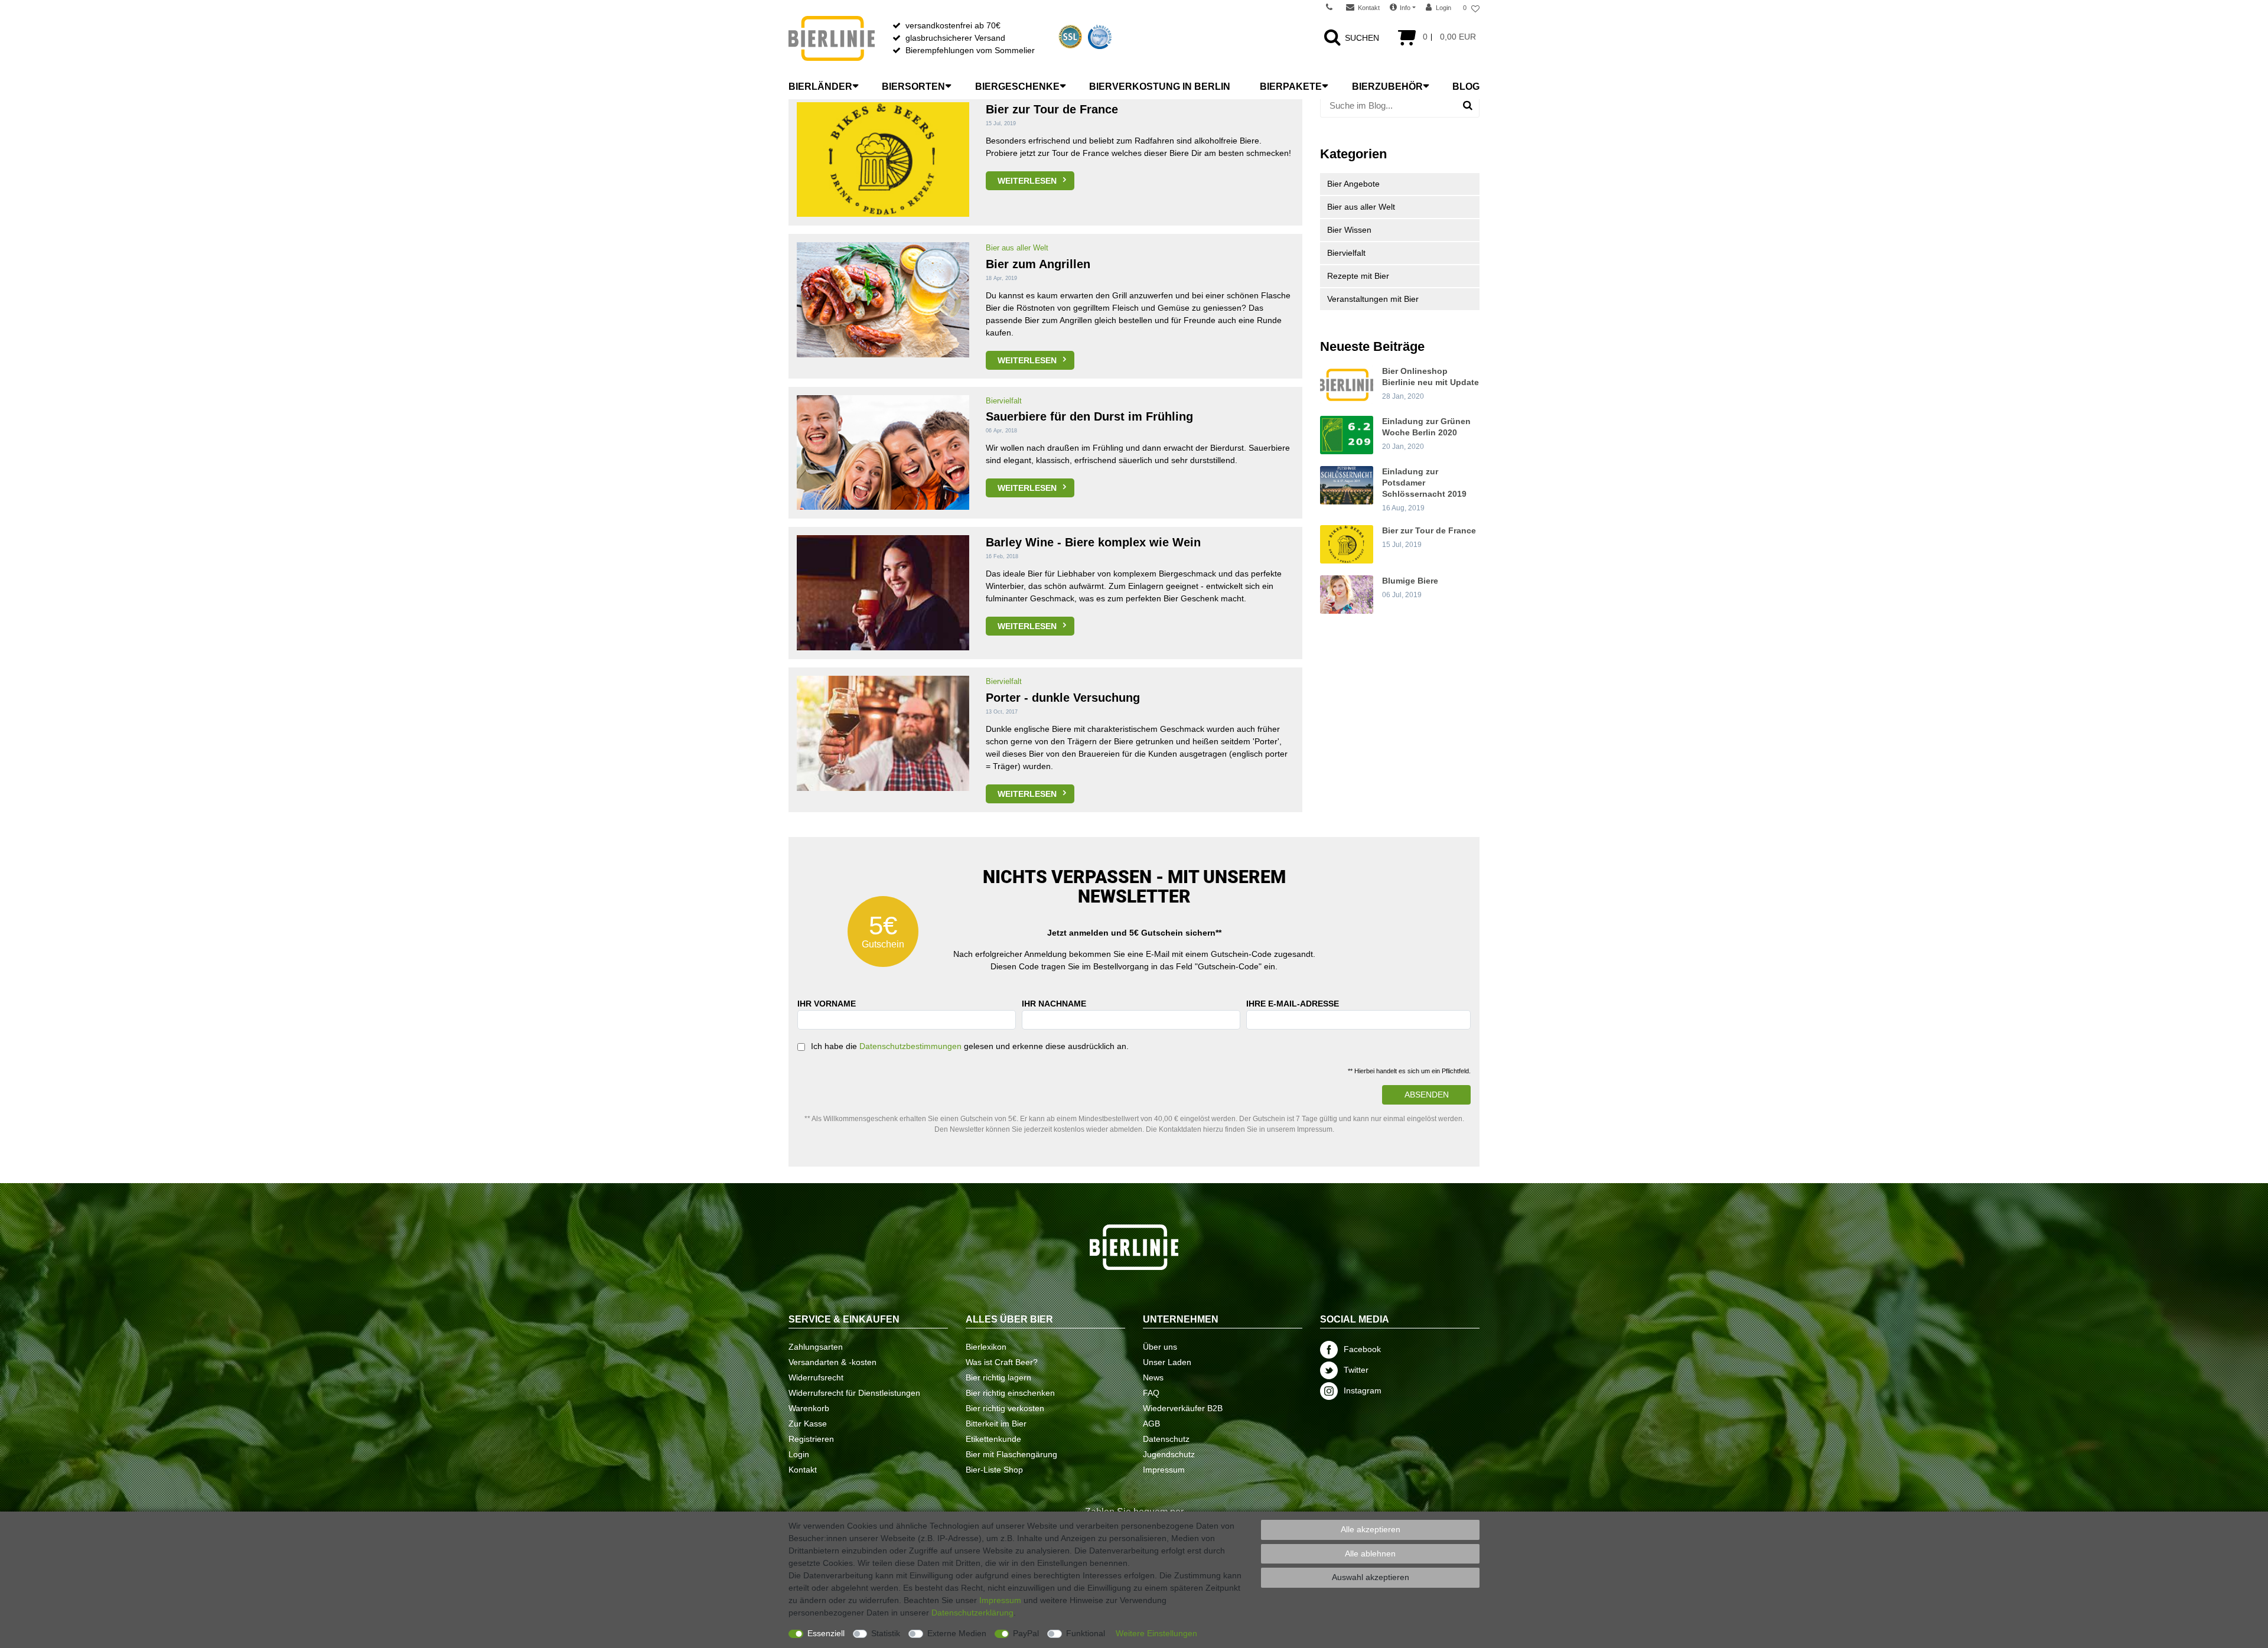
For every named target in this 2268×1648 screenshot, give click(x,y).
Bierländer (820, 87)
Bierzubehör (1387, 87)
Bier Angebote (1353, 184)
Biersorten (913, 87)
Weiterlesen (1027, 181)
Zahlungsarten (816, 1347)
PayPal (1026, 1633)
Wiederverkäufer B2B (1183, 1408)
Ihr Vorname (827, 1004)
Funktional (1086, 1633)
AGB (1151, 1424)
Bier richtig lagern (998, 1377)
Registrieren (811, 1439)
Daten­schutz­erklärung (972, 1613)
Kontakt (803, 1470)
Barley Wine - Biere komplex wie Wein (1093, 542)
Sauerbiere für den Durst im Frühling (1089, 416)
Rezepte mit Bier (1358, 276)
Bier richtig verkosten (1005, 1408)
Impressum (1164, 1470)
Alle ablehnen (1370, 1553)
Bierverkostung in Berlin (1160, 87)
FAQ (1151, 1393)
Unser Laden (1167, 1362)
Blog (1466, 87)
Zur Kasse (808, 1424)
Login (799, 1454)
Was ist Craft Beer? (1002, 1362)
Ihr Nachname (1054, 1004)
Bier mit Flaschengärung (1011, 1454)
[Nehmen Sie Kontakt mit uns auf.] (1333, 8)
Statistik (886, 1633)
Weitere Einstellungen (1156, 1633)
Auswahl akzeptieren (1371, 1577)
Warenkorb (809, 1408)
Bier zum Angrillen (1038, 264)
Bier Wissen (1349, 230)
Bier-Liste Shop (994, 1470)
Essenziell (826, 1633)
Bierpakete (1291, 87)
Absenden (1427, 1095)
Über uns (1160, 1347)
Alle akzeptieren (1371, 1529)
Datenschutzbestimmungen (910, 1046)
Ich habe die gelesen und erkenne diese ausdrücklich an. (970, 1046)
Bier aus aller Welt (1017, 248)
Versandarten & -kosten (832, 1362)
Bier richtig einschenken (1010, 1393)
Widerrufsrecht (816, 1377)
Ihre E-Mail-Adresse (1293, 1004)
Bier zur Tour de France (1052, 109)
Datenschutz (1166, 1439)
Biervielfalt (1004, 401)
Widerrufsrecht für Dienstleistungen (854, 1393)
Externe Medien (957, 1633)
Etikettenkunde (993, 1439)
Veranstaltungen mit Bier (1373, 299)
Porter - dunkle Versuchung (1063, 698)
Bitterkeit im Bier (996, 1424)
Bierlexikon (986, 1347)
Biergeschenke (1017, 87)
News (1153, 1377)
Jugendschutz (1169, 1454)
